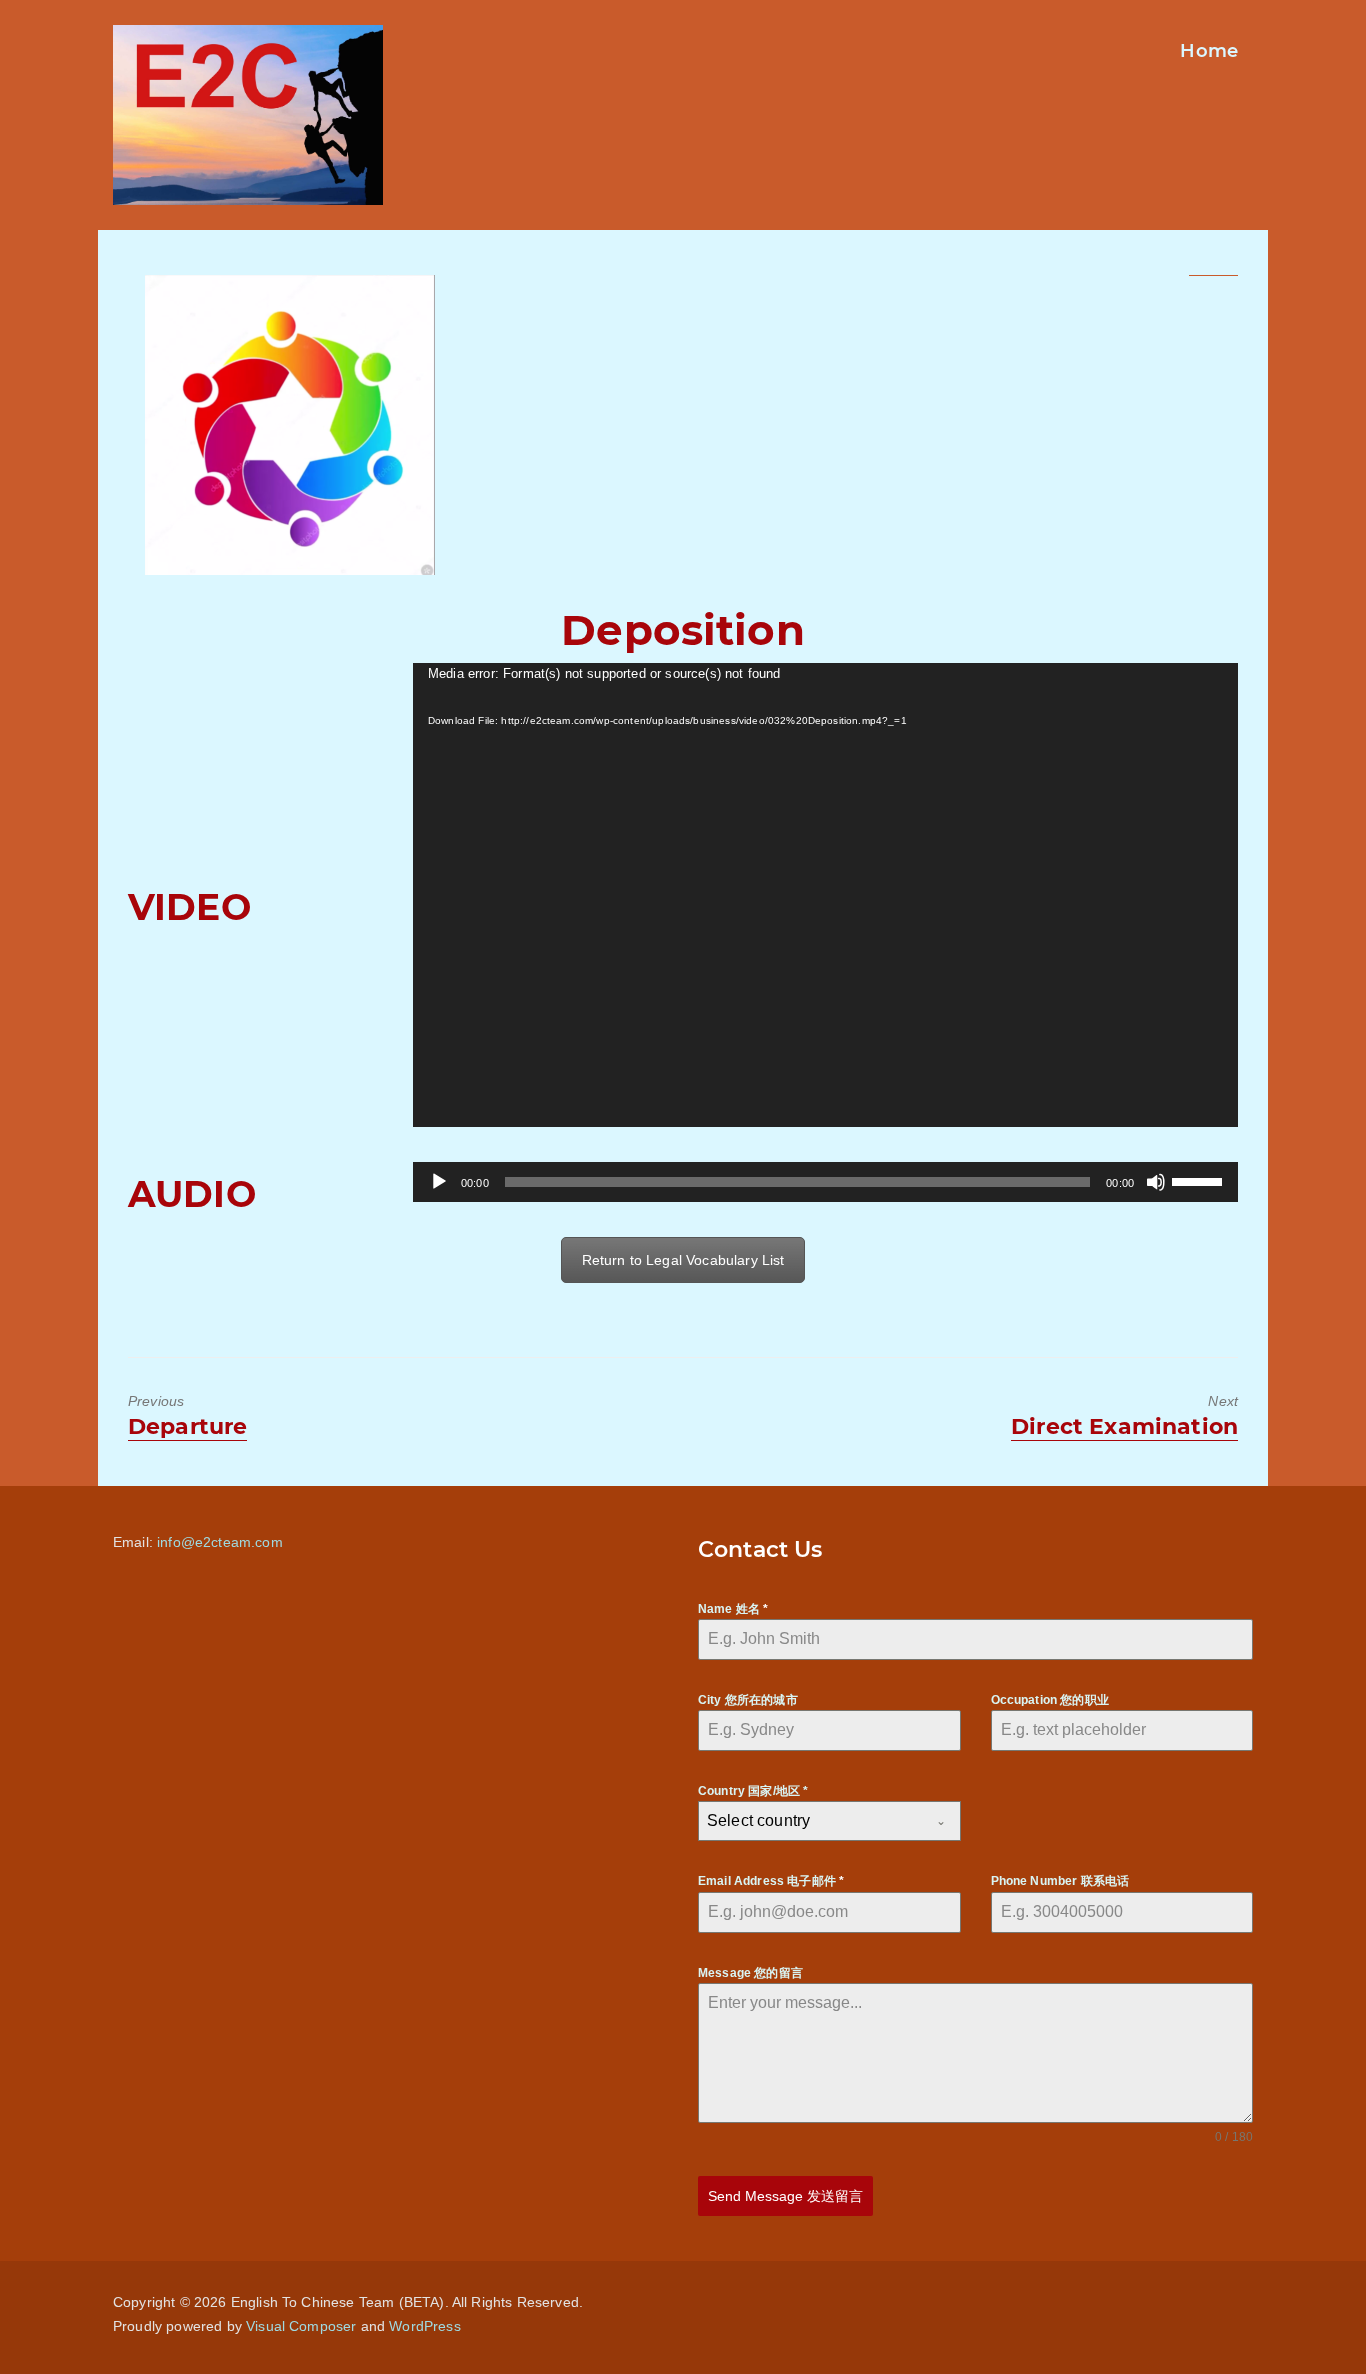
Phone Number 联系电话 (1060, 1881)
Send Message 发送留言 (785, 2196)
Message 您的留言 (750, 1973)
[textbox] (810, 1821)
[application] (825, 895)
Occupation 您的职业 (1050, 1700)
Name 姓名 (733, 1609)
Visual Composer (301, 2326)
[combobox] (829, 1821)
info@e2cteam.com (220, 1542)
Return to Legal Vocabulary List (683, 1260)
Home (1209, 51)
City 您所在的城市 (748, 1700)
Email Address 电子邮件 (771, 1881)
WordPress (424, 2326)
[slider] (1200, 1180)
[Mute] (1156, 1182)
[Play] (439, 1182)
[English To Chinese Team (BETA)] (290, 425)
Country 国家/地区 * (753, 1791)
